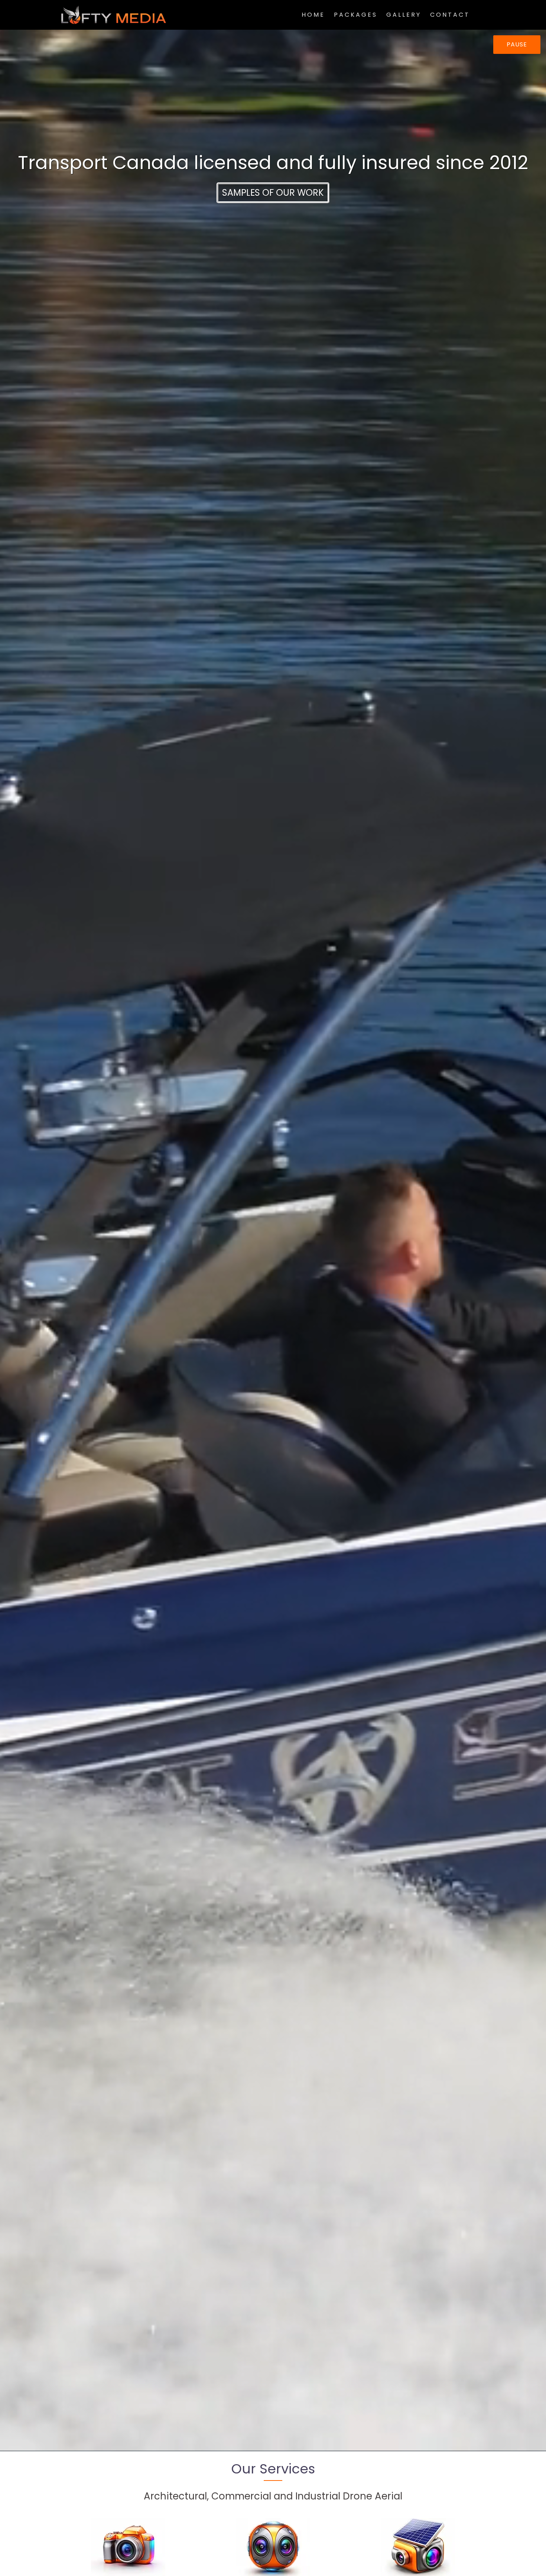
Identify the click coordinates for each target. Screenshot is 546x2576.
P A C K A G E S (355, 15)
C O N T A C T (449, 15)
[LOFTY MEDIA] (114, 14)
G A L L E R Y (403, 15)
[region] (273, 176)
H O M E (313, 15)
